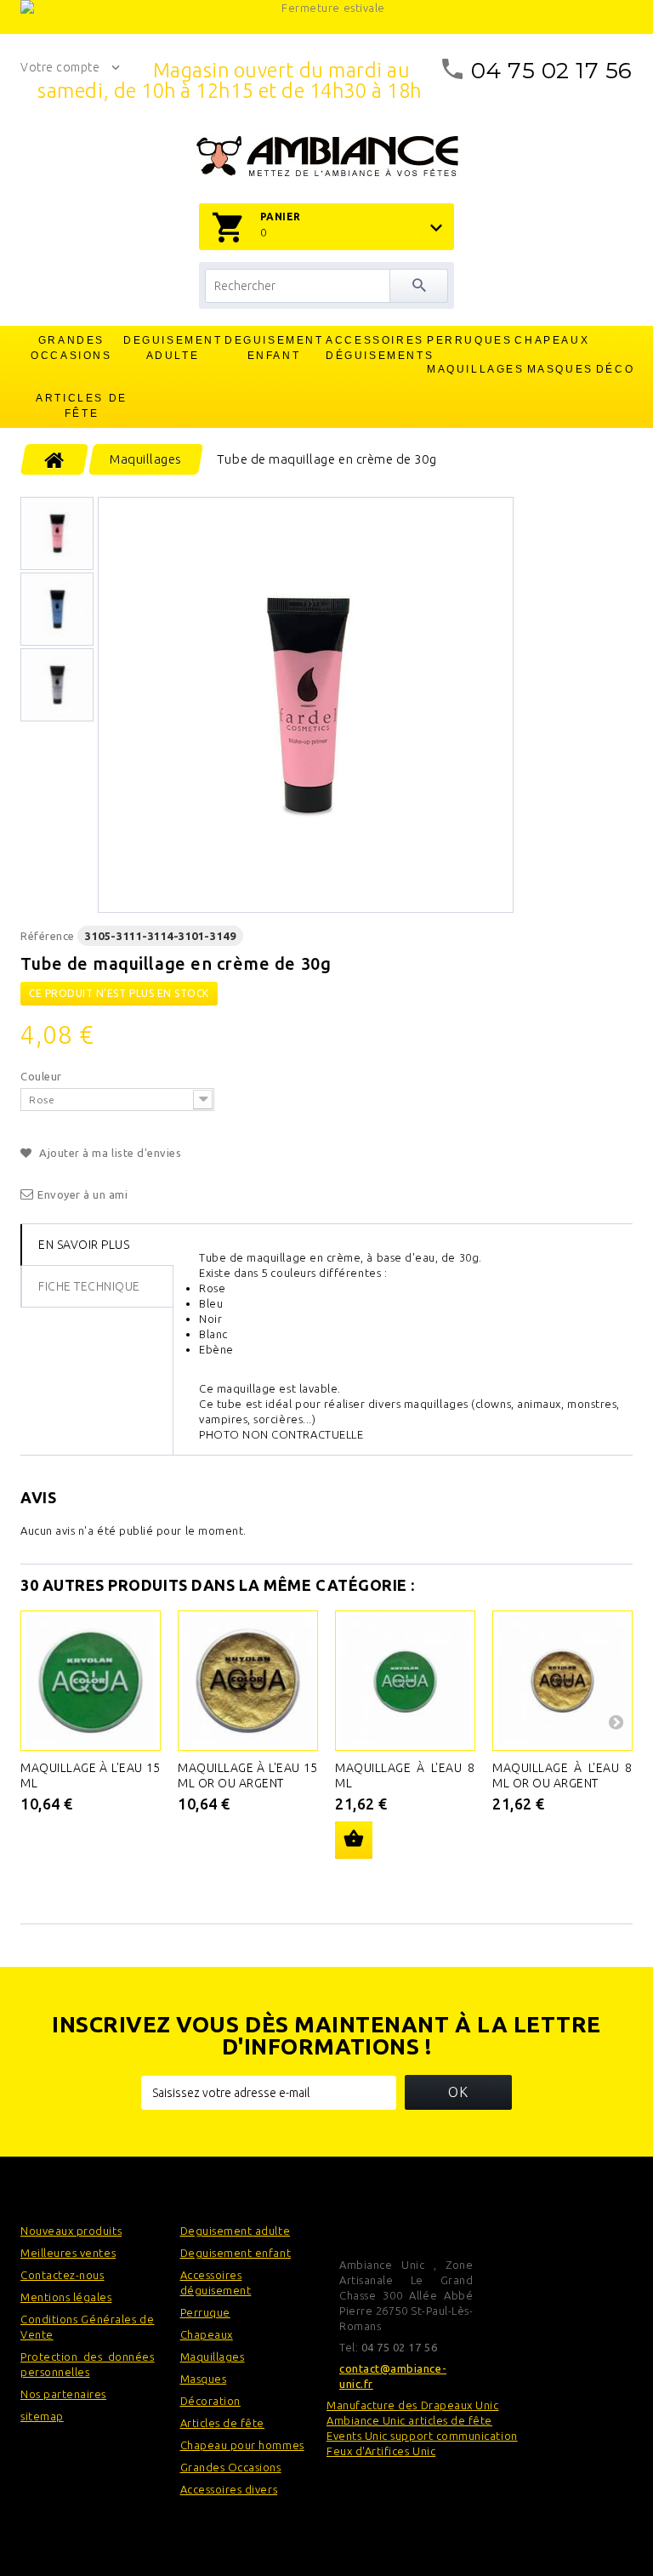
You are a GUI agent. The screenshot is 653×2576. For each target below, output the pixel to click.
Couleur (43, 1076)
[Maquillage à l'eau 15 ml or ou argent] (248, 1681)
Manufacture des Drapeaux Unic (412, 2405)
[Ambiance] (327, 157)
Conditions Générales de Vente (88, 2327)
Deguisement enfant (274, 348)
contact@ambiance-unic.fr (393, 2376)
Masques (560, 369)
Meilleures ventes (68, 2253)
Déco (615, 369)
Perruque (205, 2312)
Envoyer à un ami (83, 1194)
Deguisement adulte (173, 348)
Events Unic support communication (422, 2436)
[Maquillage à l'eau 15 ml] (91, 1681)
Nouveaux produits (71, 2231)
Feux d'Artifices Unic (381, 2451)
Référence (48, 936)
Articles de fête (82, 406)
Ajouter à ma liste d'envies (109, 1153)
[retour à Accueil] (55, 459)
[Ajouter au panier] (354, 1840)
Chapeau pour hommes (242, 2445)
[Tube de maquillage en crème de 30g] (306, 705)
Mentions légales (66, 2297)
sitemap (42, 2416)
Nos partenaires (63, 2394)
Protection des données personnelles (88, 2364)
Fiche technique (89, 1286)
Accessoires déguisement (216, 2282)
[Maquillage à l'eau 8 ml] (405, 1681)
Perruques (469, 340)
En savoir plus (84, 1245)
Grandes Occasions (71, 348)
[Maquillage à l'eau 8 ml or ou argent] (562, 1681)
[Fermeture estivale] (326, 17)
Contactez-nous (62, 2275)
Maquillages (476, 369)
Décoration (210, 2401)
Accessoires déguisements (376, 348)
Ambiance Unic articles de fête (409, 2420)
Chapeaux (552, 340)
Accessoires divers (229, 2489)
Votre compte (60, 67)
